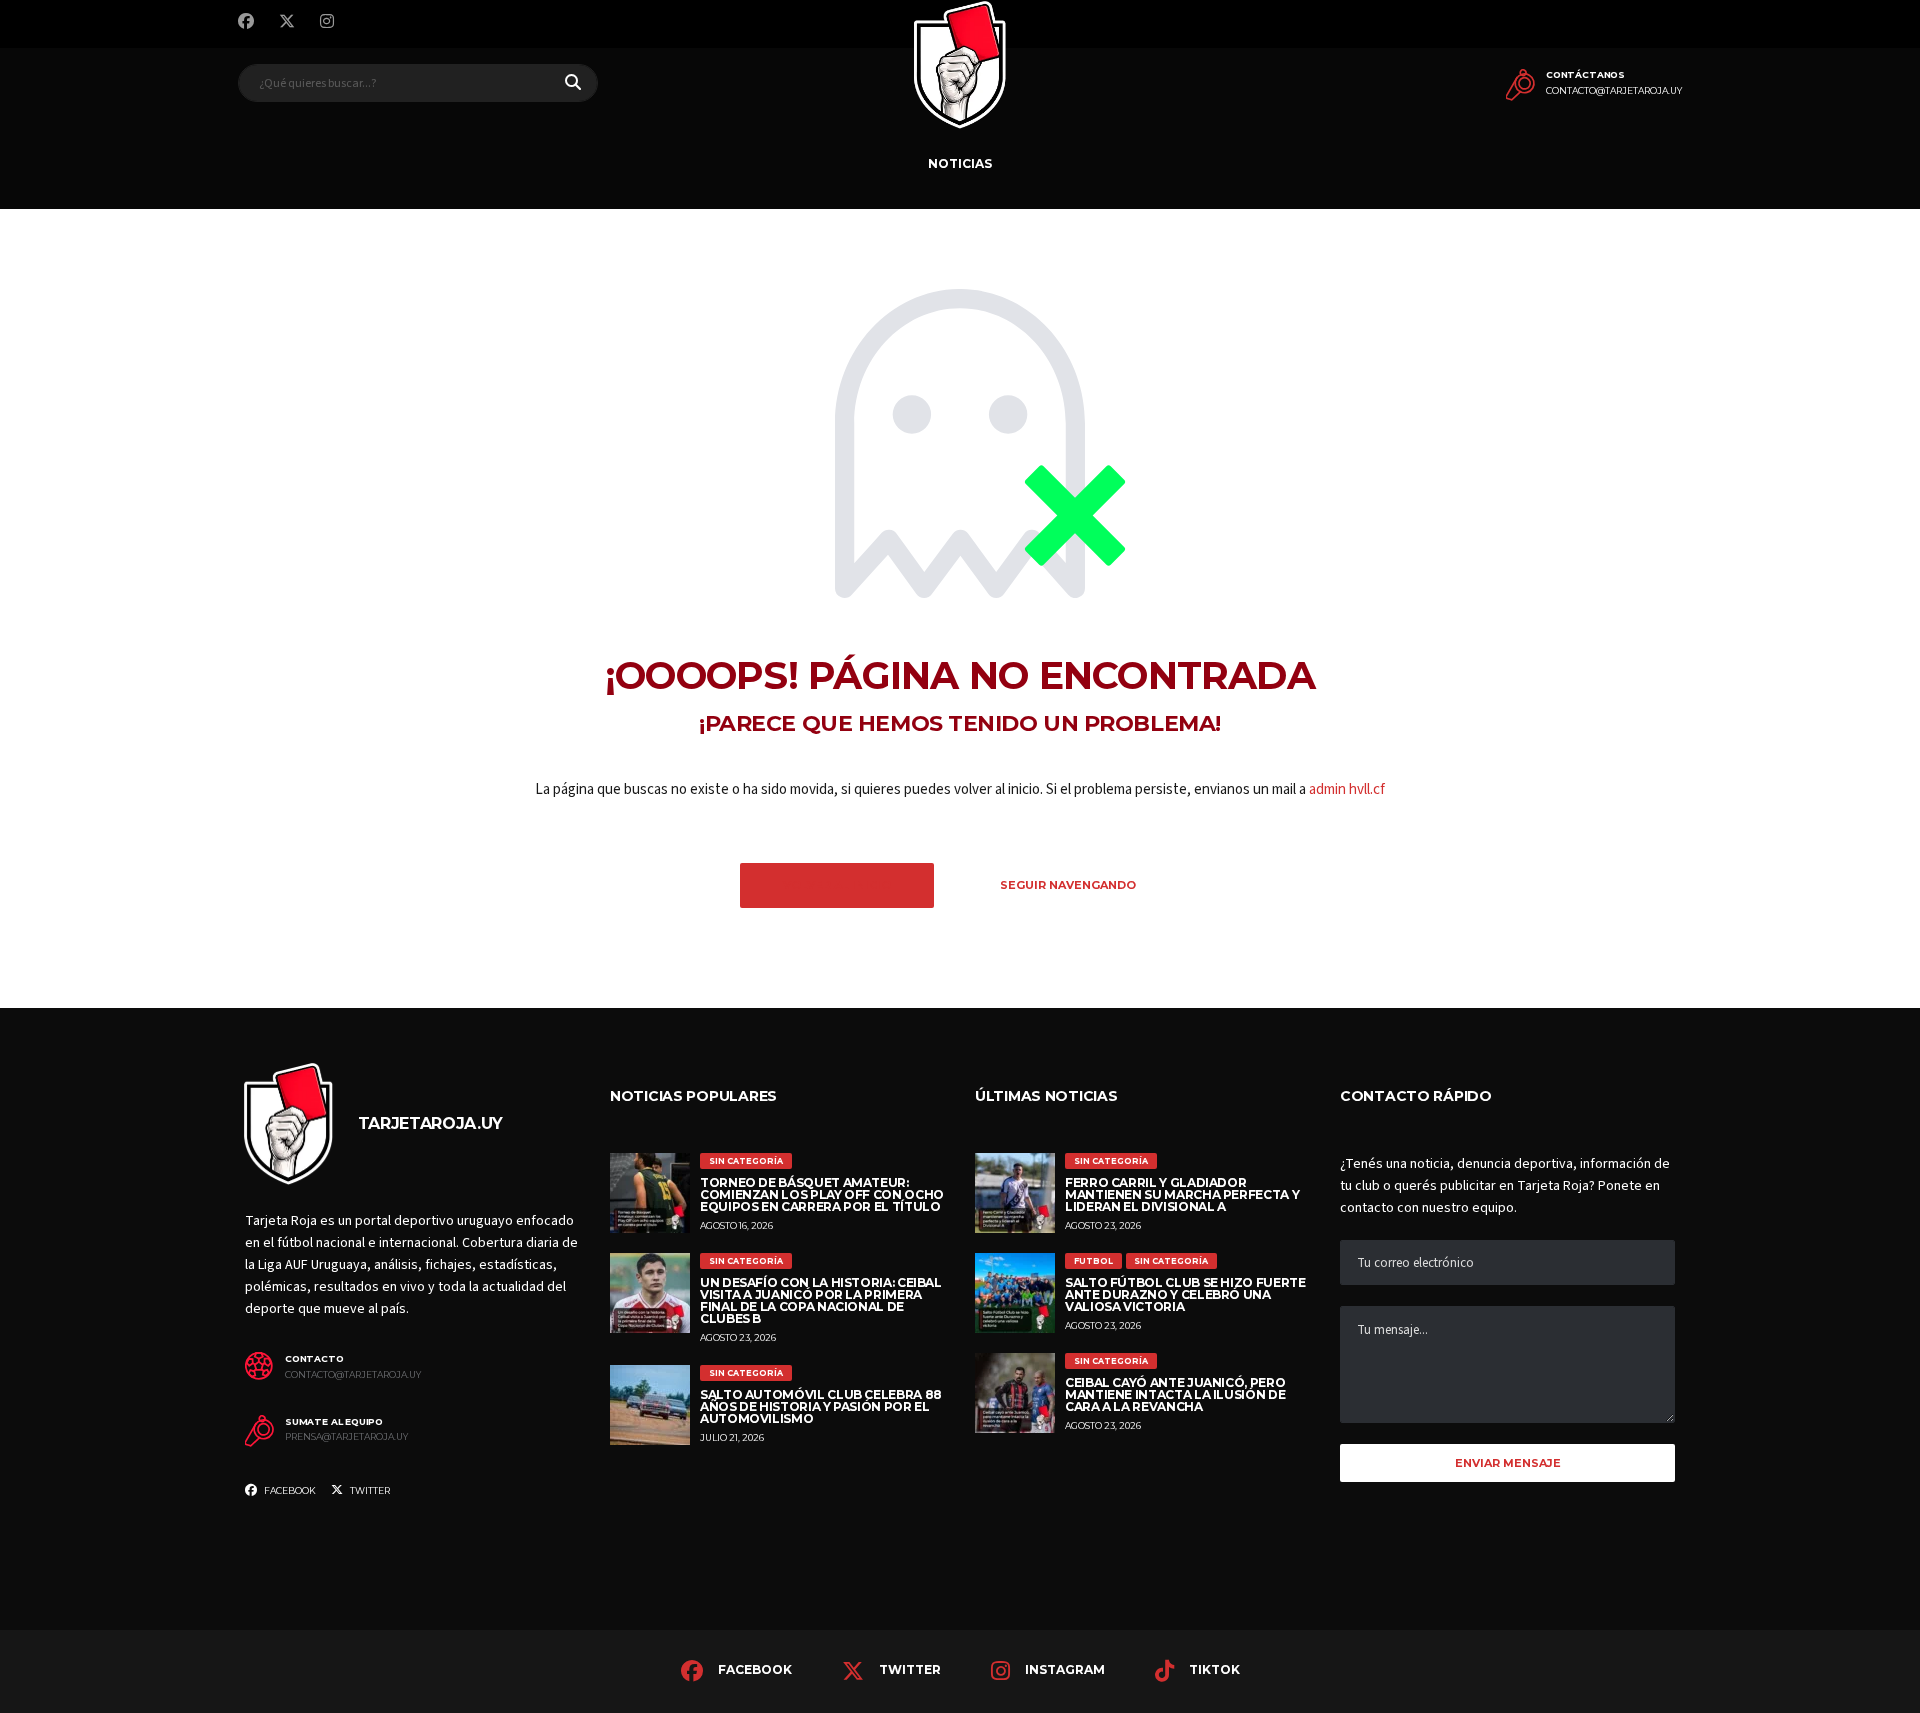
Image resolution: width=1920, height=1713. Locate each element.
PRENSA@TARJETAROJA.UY (346, 1437)
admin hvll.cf (1347, 789)
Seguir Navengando (1068, 885)
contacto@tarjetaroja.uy (1614, 91)
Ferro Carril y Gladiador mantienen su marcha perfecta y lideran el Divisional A (1182, 1194)
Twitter (369, 1490)
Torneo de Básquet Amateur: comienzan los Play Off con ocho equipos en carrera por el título (822, 1194)
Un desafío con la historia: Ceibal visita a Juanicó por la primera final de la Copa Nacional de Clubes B (821, 1300)
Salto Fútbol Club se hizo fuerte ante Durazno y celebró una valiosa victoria (1185, 1294)
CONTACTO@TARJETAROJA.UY (353, 1375)
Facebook (289, 1490)
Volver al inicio (837, 885)
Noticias (960, 163)
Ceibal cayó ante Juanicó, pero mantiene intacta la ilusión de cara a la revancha (1175, 1394)
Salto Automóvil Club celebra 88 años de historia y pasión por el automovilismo (821, 1406)
